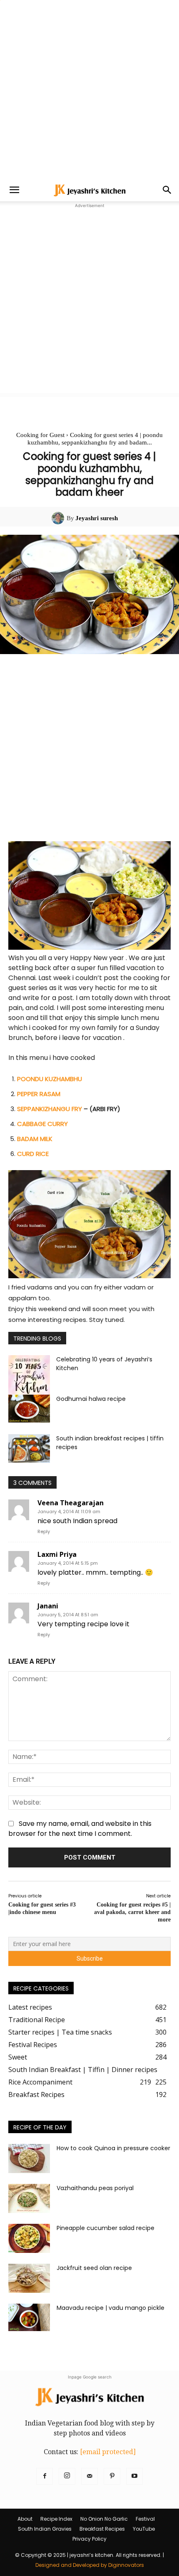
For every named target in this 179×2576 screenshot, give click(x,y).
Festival (145, 2519)
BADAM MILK (35, 1139)
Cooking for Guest (40, 435)
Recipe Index (56, 2519)
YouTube (144, 2529)
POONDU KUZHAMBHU (50, 1079)
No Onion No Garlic (104, 2519)
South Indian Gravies (45, 2529)
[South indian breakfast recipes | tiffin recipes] (29, 1449)
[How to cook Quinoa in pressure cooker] (29, 2159)
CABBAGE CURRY (42, 1124)
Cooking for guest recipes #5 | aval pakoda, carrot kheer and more (132, 1912)
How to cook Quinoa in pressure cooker (113, 2148)
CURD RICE (33, 1154)
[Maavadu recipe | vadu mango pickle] (29, 2318)
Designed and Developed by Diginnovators (90, 2565)
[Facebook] (45, 2476)
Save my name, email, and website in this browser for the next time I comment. (80, 1829)
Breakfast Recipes (102, 2529)
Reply (44, 1531)
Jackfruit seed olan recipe (94, 2268)
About (25, 2519)
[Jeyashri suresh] (59, 518)
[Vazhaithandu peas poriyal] (29, 2198)
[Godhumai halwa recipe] (29, 1409)
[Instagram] (67, 2476)
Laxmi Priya (57, 1554)
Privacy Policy (89, 2539)
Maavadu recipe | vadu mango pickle (111, 2308)
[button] (14, 190)
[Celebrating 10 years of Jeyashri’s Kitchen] (29, 1377)
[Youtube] (134, 2476)
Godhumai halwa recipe (91, 1399)
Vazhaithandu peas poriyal (95, 2188)
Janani (48, 1606)
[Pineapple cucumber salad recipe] (29, 2238)
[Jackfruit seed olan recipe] (29, 2278)
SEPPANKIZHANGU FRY (50, 1109)
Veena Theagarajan (71, 1503)
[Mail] (89, 2476)
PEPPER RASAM (39, 1094)
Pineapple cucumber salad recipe (106, 2228)
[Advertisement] (89, 89)
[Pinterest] (112, 2476)
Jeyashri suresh (97, 518)
